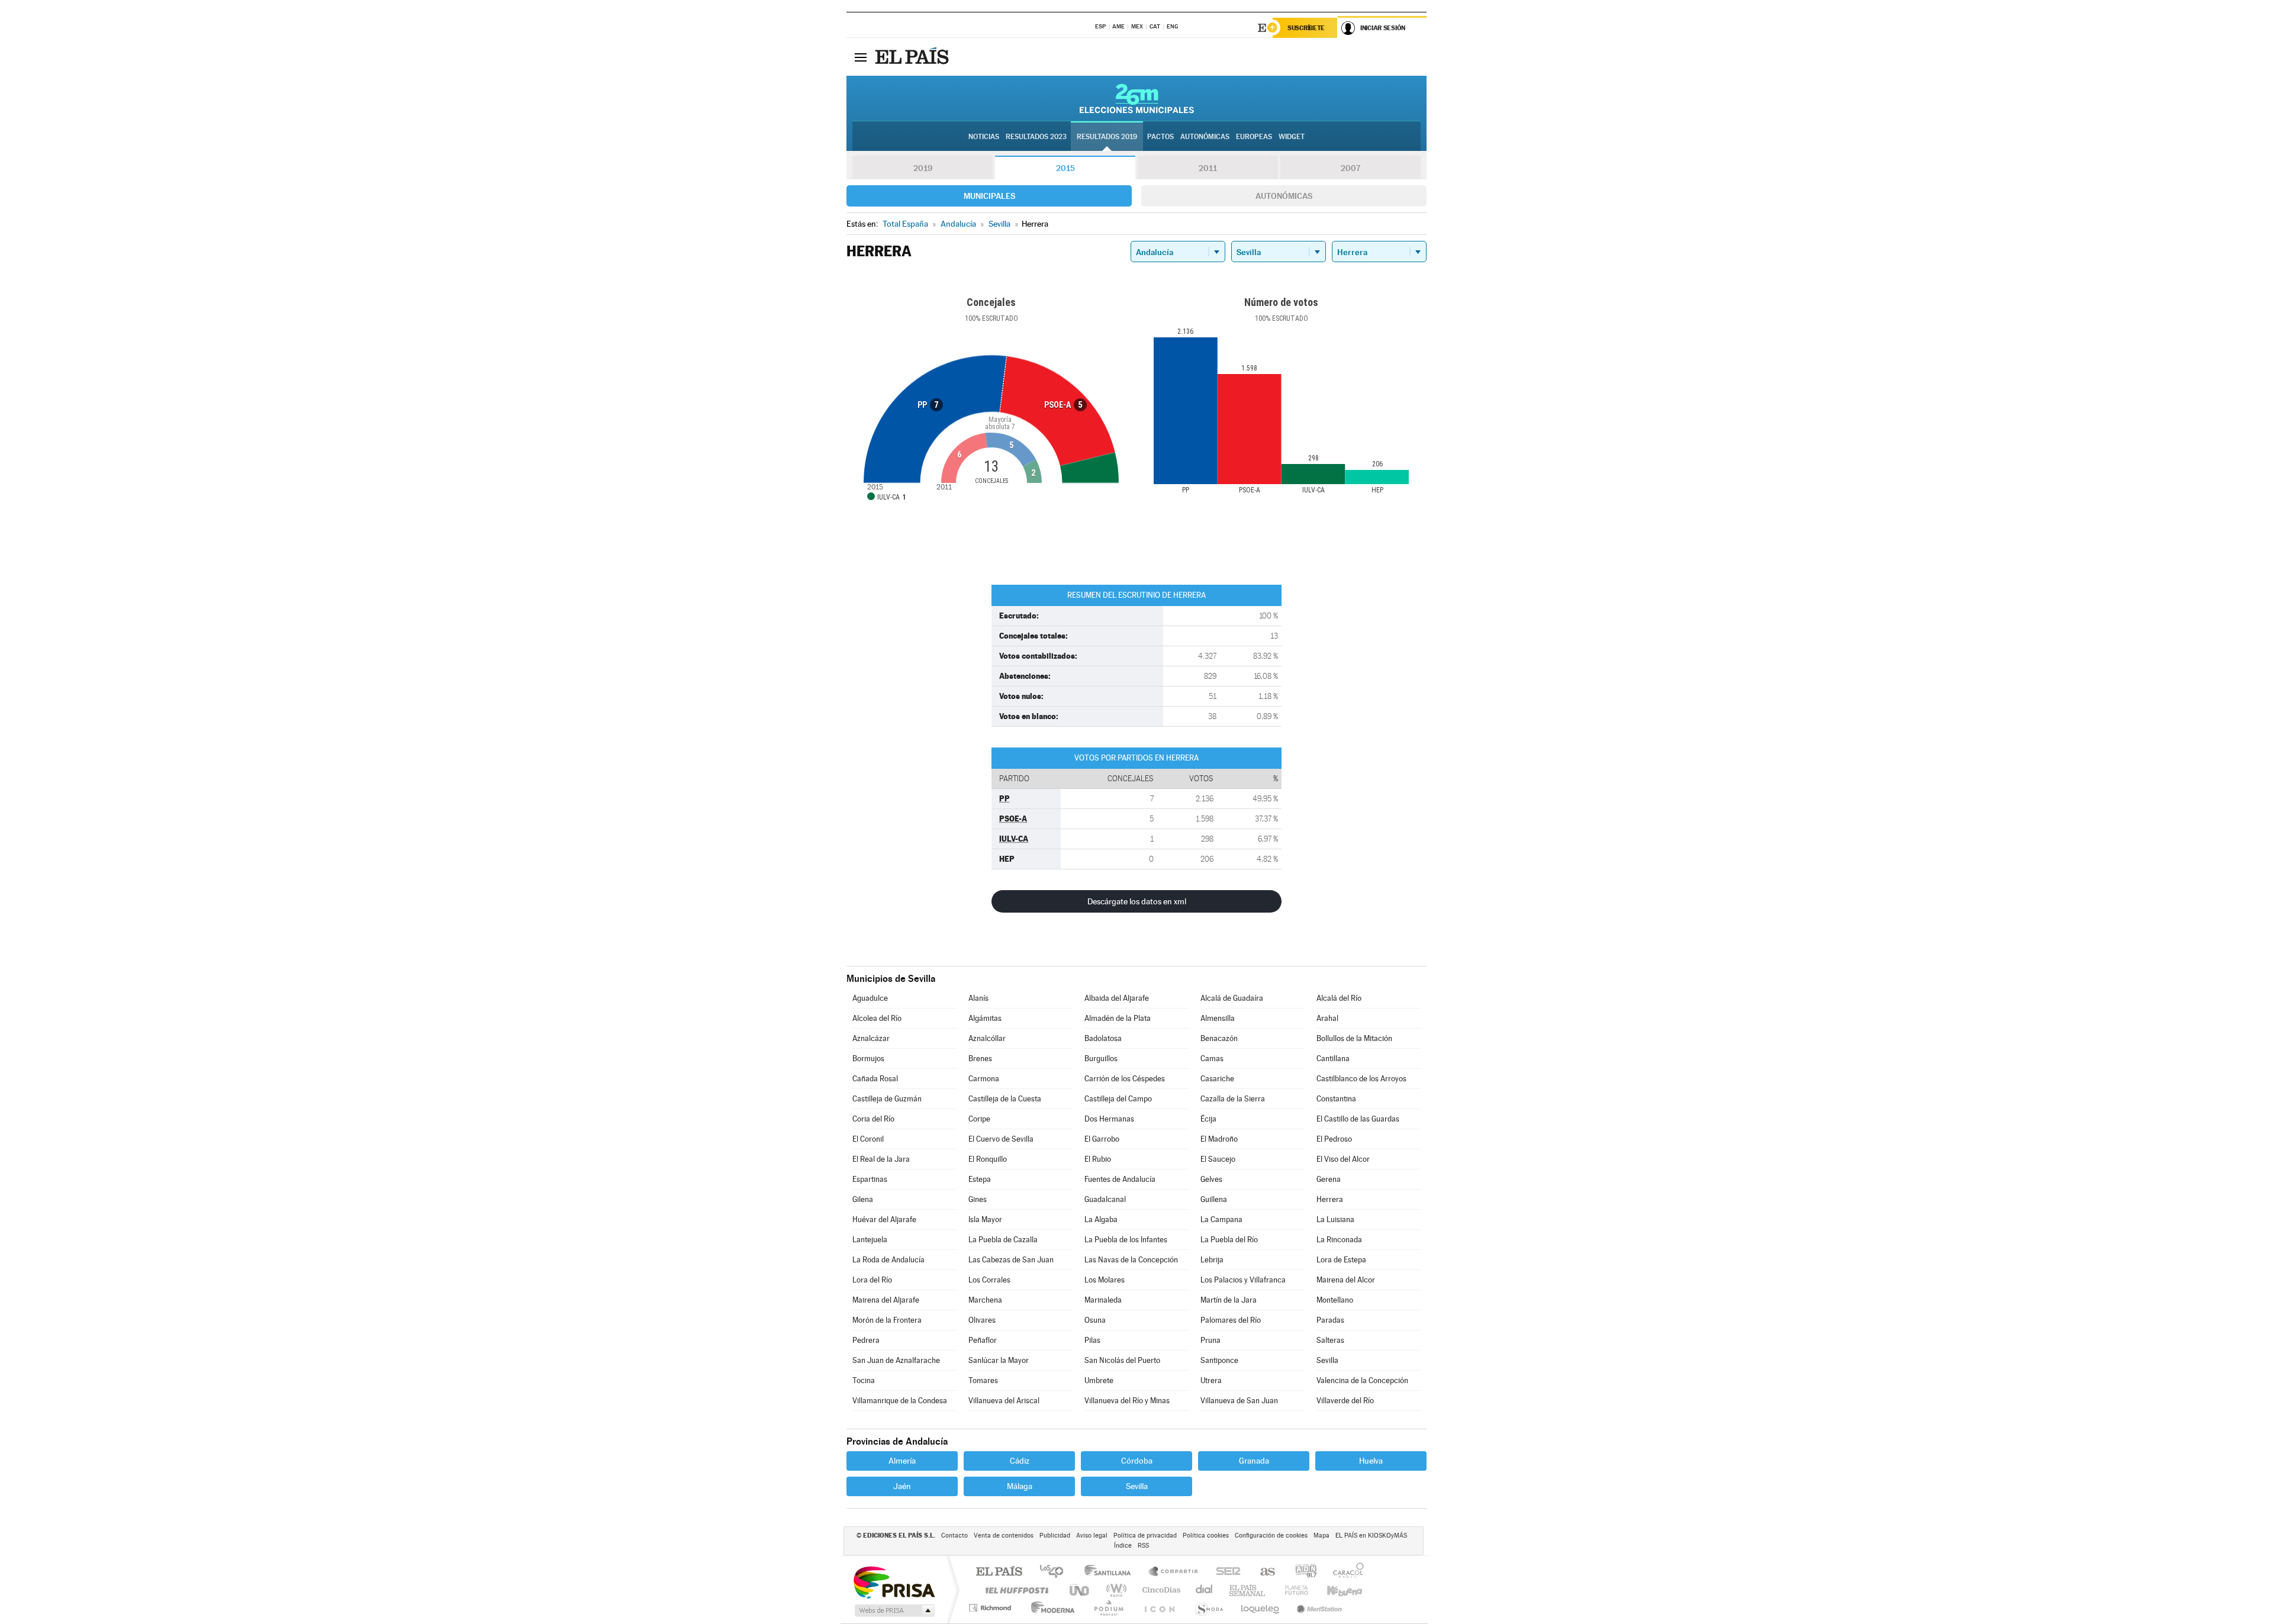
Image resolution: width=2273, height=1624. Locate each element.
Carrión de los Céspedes (1125, 1079)
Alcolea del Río (877, 1018)
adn (1301, 1572)
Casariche (1217, 1079)
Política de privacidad (1145, 1536)
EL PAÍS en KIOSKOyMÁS (1371, 1536)
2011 (1208, 168)
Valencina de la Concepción (1362, 1380)
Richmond (991, 1608)
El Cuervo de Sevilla (1001, 1139)
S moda (1208, 1608)
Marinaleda (1103, 1300)
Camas (1212, 1058)
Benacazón (1219, 1038)
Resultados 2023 (1036, 137)
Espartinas (870, 1179)
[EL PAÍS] (913, 57)
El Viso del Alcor (1343, 1159)
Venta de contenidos (1004, 1536)
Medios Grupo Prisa (894, 1610)
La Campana (1221, 1219)
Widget (1292, 137)
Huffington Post (1015, 1590)
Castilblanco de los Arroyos (1361, 1079)
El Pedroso (1334, 1139)
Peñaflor (983, 1340)
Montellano (1335, 1300)
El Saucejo (1218, 1159)
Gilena (863, 1199)
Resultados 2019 (1107, 137)
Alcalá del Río (1339, 998)
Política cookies (1206, 1536)
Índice (1123, 1546)
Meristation (1318, 1608)
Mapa (1321, 1536)
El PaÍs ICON (1159, 1608)
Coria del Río (873, 1119)
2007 (1350, 168)
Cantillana (1333, 1058)
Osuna (1095, 1320)
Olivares (982, 1320)
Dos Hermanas (1109, 1119)
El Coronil (868, 1139)
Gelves (1211, 1179)
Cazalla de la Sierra (1233, 1099)
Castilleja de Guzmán (887, 1099)
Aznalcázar (871, 1038)
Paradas (1330, 1320)
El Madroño (1219, 1139)
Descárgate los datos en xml (1137, 901)
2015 (1065, 168)
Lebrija (1212, 1260)
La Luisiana (1335, 1219)
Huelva (1371, 1461)
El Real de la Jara (881, 1159)
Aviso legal (1092, 1536)
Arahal (1327, 1018)
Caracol (1345, 1572)
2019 (923, 168)
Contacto (954, 1536)
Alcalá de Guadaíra (1232, 998)
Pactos (1160, 137)
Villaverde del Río (1345, 1401)
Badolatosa (1103, 1038)
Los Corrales (989, 1280)
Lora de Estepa (1341, 1260)
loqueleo (1261, 1608)
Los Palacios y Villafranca (1243, 1280)
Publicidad (1055, 1536)
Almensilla (1218, 1018)
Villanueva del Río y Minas (1127, 1401)
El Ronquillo (988, 1159)
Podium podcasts (1108, 1608)
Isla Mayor (985, 1219)
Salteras (1330, 1340)
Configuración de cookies (1271, 1536)
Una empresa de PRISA (894, 1582)
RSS (1143, 1546)
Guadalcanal (1105, 1199)
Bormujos (868, 1058)
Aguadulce (870, 998)
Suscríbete (1306, 28)
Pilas (1092, 1340)
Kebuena (1334, 1590)
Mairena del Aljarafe (886, 1300)
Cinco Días (1160, 1590)
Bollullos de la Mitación (1354, 1038)
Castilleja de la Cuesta (1005, 1099)
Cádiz (1020, 1461)
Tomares (983, 1380)
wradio (1114, 1590)
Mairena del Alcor (1346, 1280)
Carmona (984, 1079)
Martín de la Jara (1229, 1300)
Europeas (1254, 137)
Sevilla (1327, 1360)
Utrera (1211, 1380)
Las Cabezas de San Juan (1011, 1260)
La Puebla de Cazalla (1003, 1240)
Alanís (978, 998)
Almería (902, 1461)
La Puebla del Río (1229, 1240)
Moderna (1050, 1608)
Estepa (980, 1179)
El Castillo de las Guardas (1358, 1119)
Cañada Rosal (875, 1079)
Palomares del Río (1231, 1320)
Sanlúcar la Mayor (999, 1360)
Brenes (980, 1058)
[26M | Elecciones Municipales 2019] (1137, 98)
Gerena (1329, 1179)
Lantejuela (870, 1240)
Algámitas (985, 1018)
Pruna (1210, 1340)
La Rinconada (1339, 1240)
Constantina (1336, 1099)
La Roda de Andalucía (888, 1260)
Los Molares (1105, 1280)
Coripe (979, 1119)
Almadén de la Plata (1118, 1018)
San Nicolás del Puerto (1122, 1360)
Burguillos (1101, 1058)
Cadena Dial (1205, 1590)
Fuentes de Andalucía (1120, 1179)
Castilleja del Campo (1118, 1099)
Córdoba (1137, 1461)
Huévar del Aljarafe (884, 1219)
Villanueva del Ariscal (1004, 1401)
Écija (1208, 1119)
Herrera (1330, 1199)
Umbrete (1099, 1380)
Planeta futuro (1292, 1590)
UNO (1080, 1590)
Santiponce (1219, 1360)
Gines (978, 1199)
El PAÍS (999, 1572)
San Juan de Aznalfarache (896, 1360)
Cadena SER (1225, 1572)
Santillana (1111, 1572)
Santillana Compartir (1174, 1572)
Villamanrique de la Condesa (900, 1401)
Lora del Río (872, 1280)
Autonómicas (1284, 196)
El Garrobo (1102, 1139)
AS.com (1262, 1572)
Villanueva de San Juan (1239, 1401)
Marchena (985, 1300)
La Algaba (1101, 1219)
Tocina (864, 1380)
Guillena (1214, 1199)
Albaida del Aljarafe (1117, 998)
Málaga (1020, 1486)
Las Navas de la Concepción (1131, 1260)
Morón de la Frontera (887, 1320)
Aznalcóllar (987, 1038)
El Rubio (1098, 1159)
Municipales (989, 196)
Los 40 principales (1056, 1572)
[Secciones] (861, 57)
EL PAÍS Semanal (1248, 1590)
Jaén (902, 1486)
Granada (1254, 1461)
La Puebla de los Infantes (1126, 1240)
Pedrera (866, 1340)
